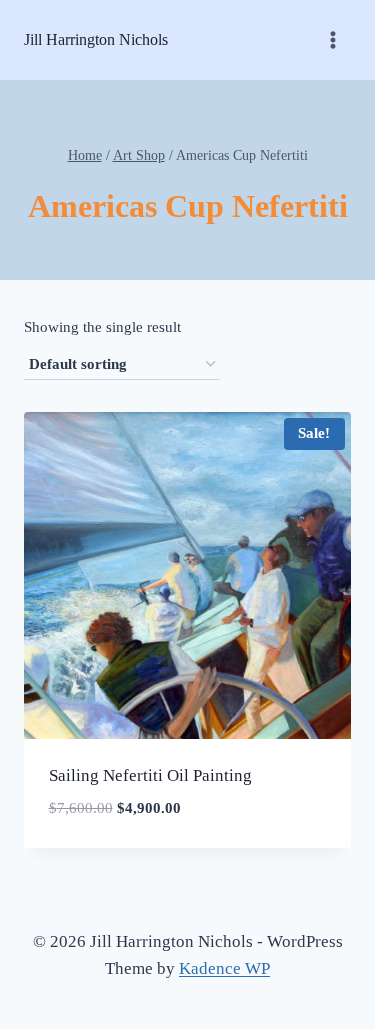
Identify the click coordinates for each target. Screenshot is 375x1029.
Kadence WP (224, 968)
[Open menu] (332, 39)
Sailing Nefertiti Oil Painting (150, 775)
